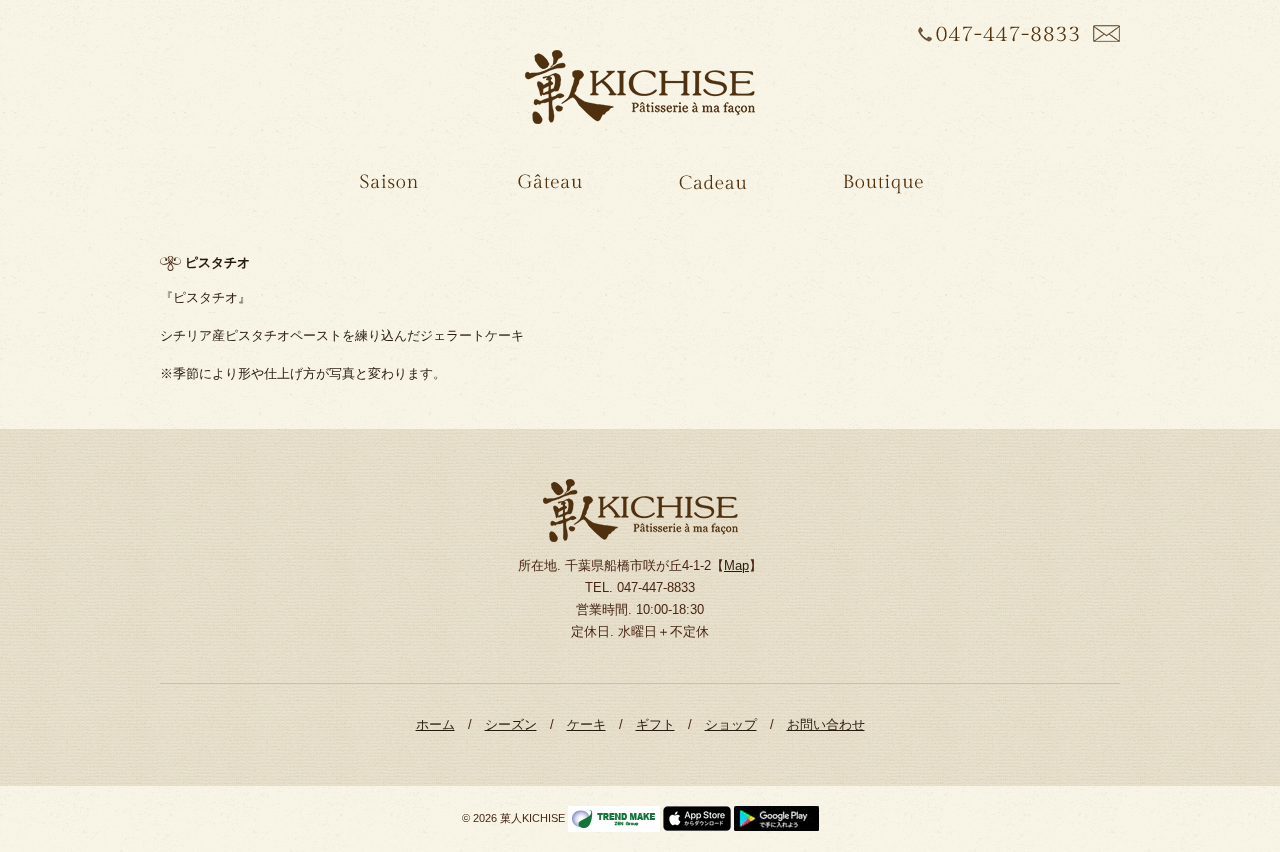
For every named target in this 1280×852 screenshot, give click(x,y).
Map (736, 565)
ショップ (731, 724)
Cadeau (710, 188)
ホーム (435, 724)
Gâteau (546, 188)
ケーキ (586, 724)
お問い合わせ (826, 724)
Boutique (880, 188)
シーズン (511, 724)
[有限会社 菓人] (640, 87)
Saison (386, 188)
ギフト (655, 724)
